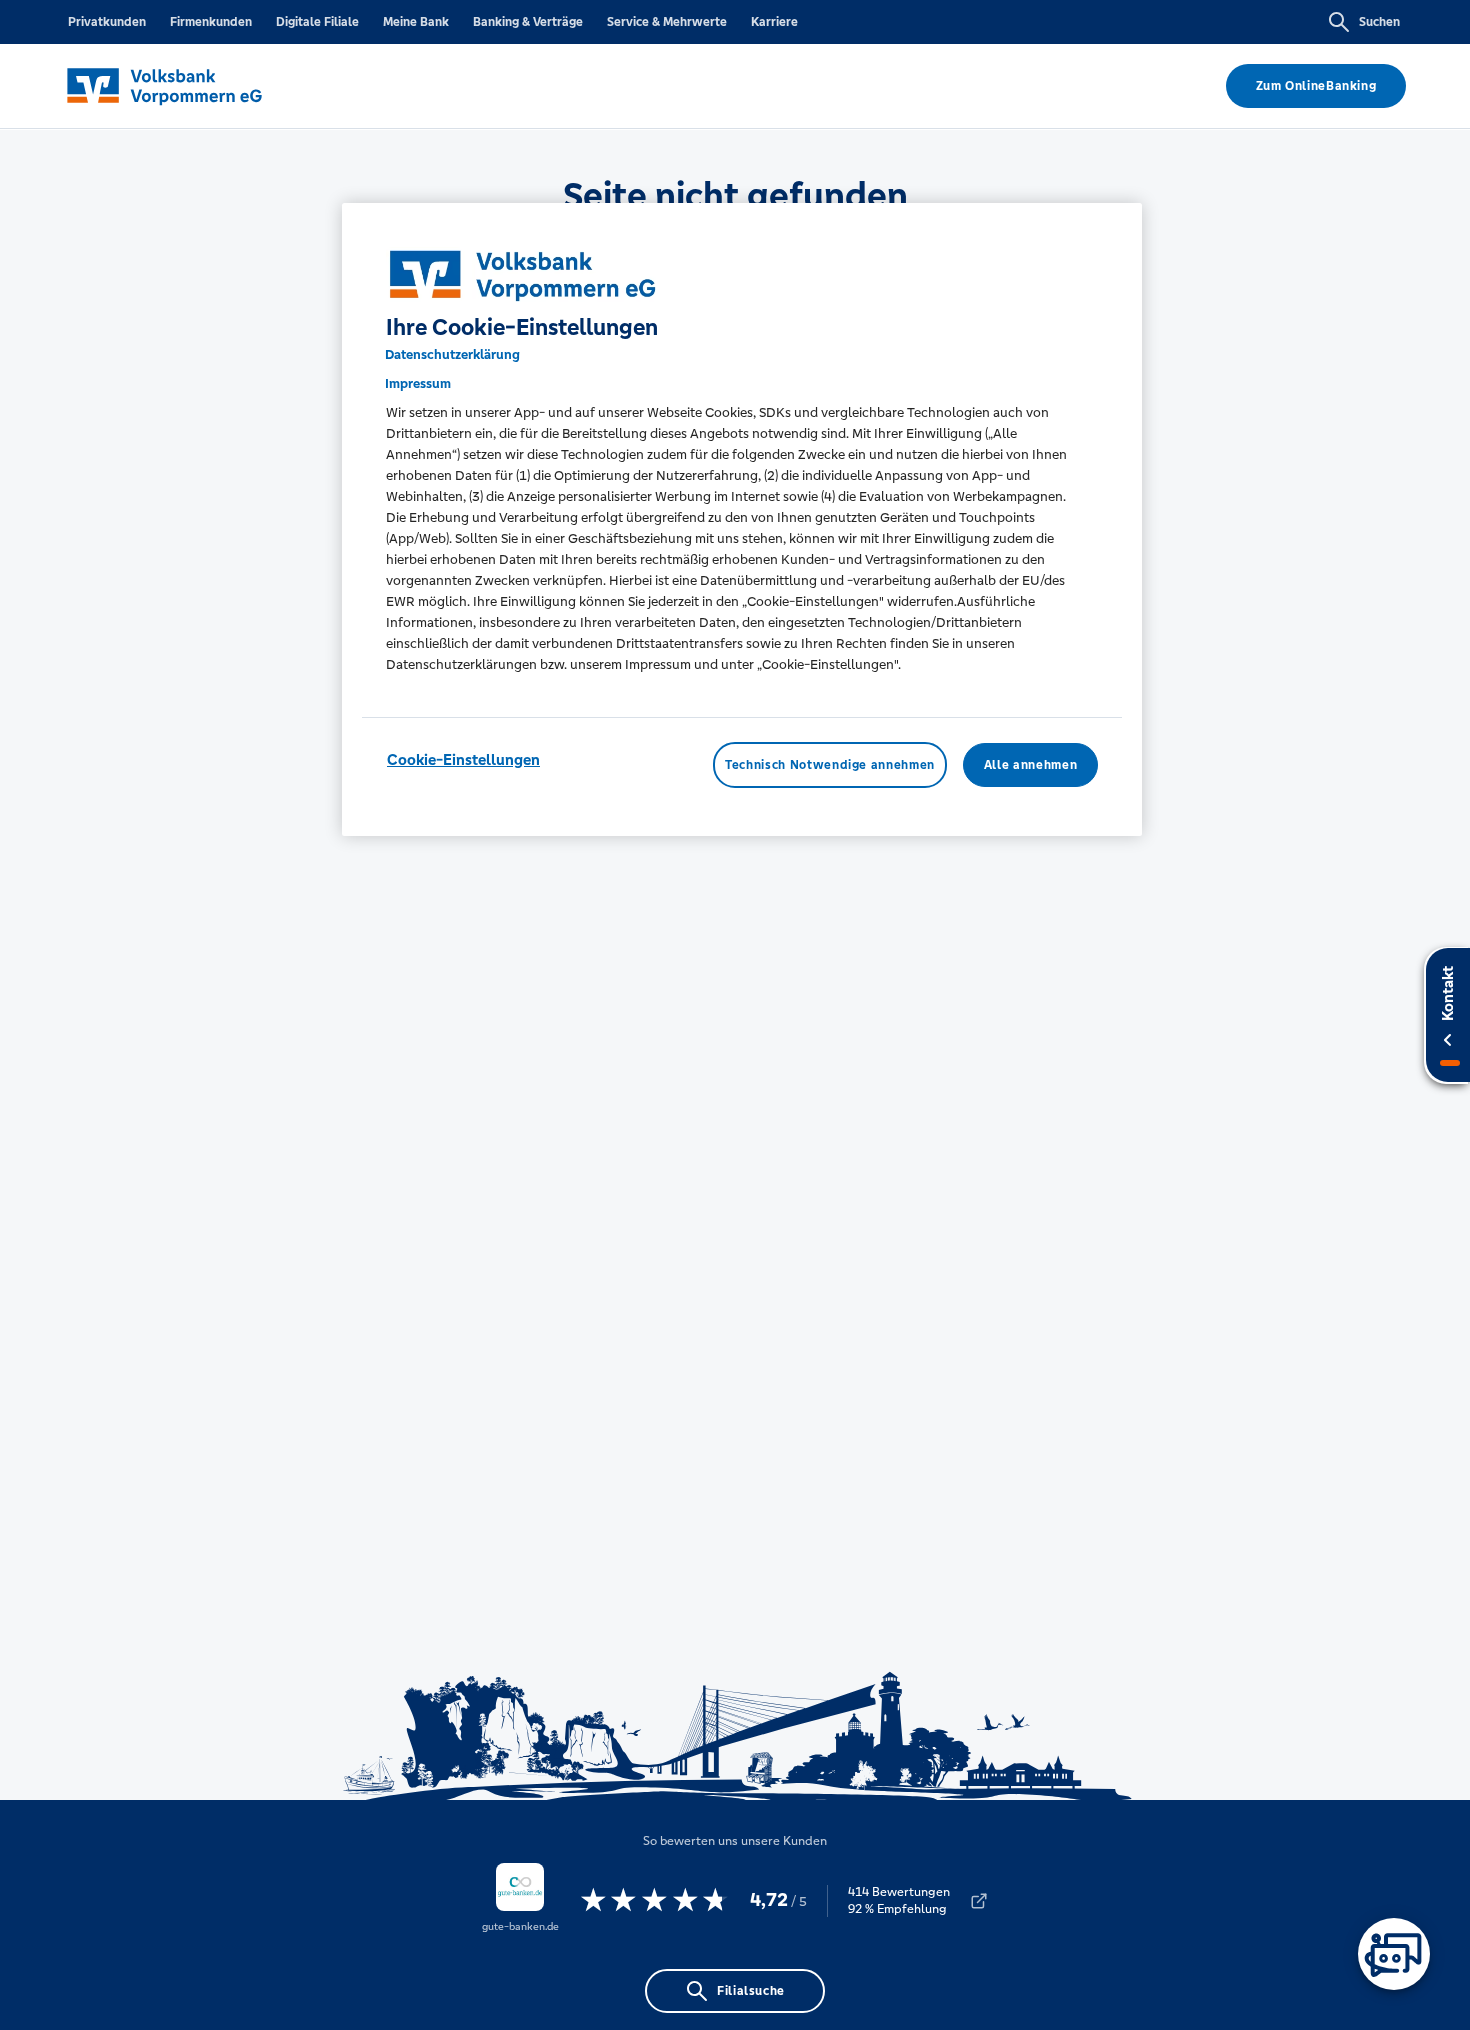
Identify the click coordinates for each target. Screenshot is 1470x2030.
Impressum (418, 383)
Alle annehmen (1030, 765)
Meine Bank (416, 22)
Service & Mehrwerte (667, 22)
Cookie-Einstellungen (463, 759)
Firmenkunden (211, 22)
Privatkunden (107, 22)
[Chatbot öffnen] (1394, 1954)
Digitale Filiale (317, 22)
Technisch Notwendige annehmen (830, 765)
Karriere (774, 22)
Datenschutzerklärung (452, 354)
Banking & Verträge (528, 22)
